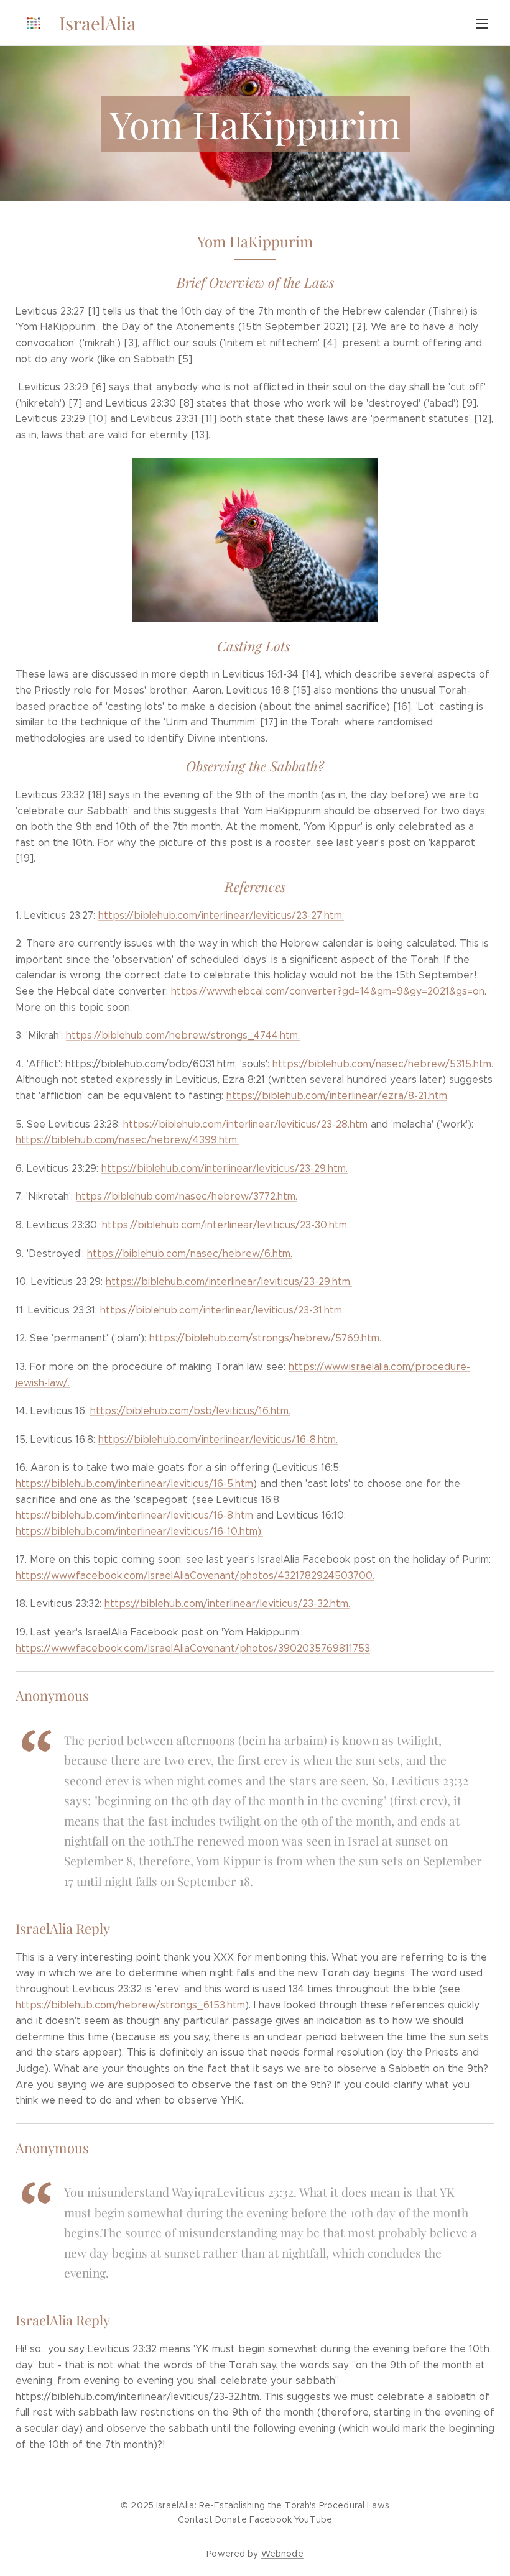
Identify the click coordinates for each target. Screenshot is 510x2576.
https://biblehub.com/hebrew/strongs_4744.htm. (183, 1035)
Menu (482, 23)
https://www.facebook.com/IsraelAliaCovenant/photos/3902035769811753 (193, 1648)
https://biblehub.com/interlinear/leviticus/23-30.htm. (225, 1225)
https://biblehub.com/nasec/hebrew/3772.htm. (187, 1196)
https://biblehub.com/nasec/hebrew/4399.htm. (127, 1140)
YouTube (313, 2519)
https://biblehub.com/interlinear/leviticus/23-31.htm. (222, 1310)
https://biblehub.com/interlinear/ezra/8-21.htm (337, 1096)
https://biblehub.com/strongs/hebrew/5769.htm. (265, 1338)
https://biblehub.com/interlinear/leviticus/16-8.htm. (218, 1439)
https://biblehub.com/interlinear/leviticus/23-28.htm (245, 1124)
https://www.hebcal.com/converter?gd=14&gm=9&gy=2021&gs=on (328, 991)
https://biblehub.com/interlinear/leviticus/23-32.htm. (227, 1603)
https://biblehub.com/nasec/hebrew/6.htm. (190, 1253)
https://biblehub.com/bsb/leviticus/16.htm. (190, 1411)
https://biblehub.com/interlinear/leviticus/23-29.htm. (225, 1168)
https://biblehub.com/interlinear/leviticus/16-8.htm (134, 1515)
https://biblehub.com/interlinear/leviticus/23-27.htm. (221, 915)
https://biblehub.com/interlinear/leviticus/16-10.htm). (139, 1531)
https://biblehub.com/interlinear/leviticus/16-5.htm (134, 1483)
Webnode (282, 2554)
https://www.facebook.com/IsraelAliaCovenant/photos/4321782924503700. (195, 1575)
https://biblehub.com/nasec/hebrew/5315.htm (382, 1064)
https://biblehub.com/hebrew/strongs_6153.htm (130, 2005)
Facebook (271, 2519)
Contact (195, 2519)
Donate (231, 2519)
